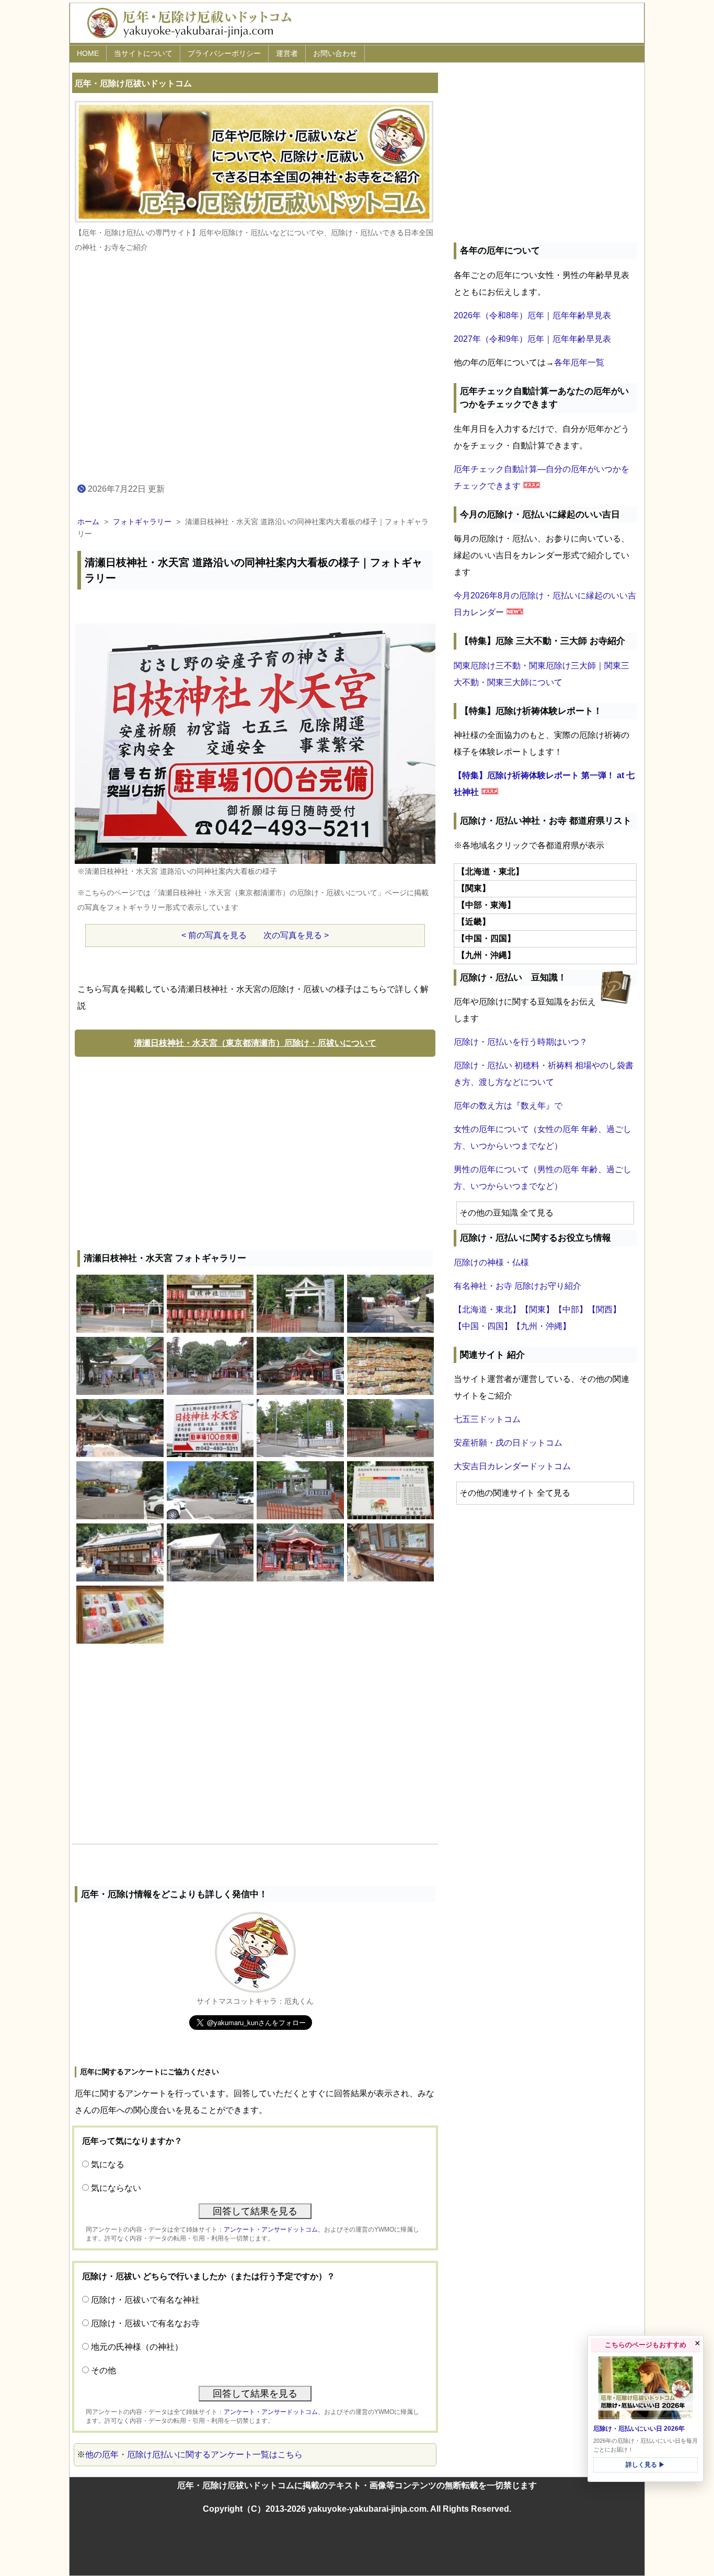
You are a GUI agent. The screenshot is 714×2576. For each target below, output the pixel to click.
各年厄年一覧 (579, 362)
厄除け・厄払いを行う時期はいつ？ (521, 1042)
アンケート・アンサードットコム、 (274, 2230)
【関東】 (537, 1309)
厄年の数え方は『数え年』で (508, 1106)
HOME (88, 53)
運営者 (287, 53)
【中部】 (571, 1309)
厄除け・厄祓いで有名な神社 (145, 2300)
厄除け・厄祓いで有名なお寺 (145, 2323)
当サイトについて (143, 53)
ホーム (88, 522)
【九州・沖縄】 (542, 1326)
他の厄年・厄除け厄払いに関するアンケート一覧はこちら (194, 2454)
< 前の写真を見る (214, 935)
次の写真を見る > (296, 935)
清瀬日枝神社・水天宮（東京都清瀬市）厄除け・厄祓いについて (255, 1043)
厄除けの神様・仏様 (491, 1262)
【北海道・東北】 (487, 1309)
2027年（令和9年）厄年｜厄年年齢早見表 (532, 339)
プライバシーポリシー (224, 53)
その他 (103, 2370)
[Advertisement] (255, 1151)
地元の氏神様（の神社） (137, 2347)
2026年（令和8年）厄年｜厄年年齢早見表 (532, 315)
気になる (108, 2164)
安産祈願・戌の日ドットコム (508, 1443)
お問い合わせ (335, 53)
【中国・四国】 (483, 1326)
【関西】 (604, 1309)
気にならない (116, 2188)
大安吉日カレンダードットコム (512, 1466)
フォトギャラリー (142, 522)
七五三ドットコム (487, 1419)
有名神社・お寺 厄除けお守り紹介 (517, 1286)
